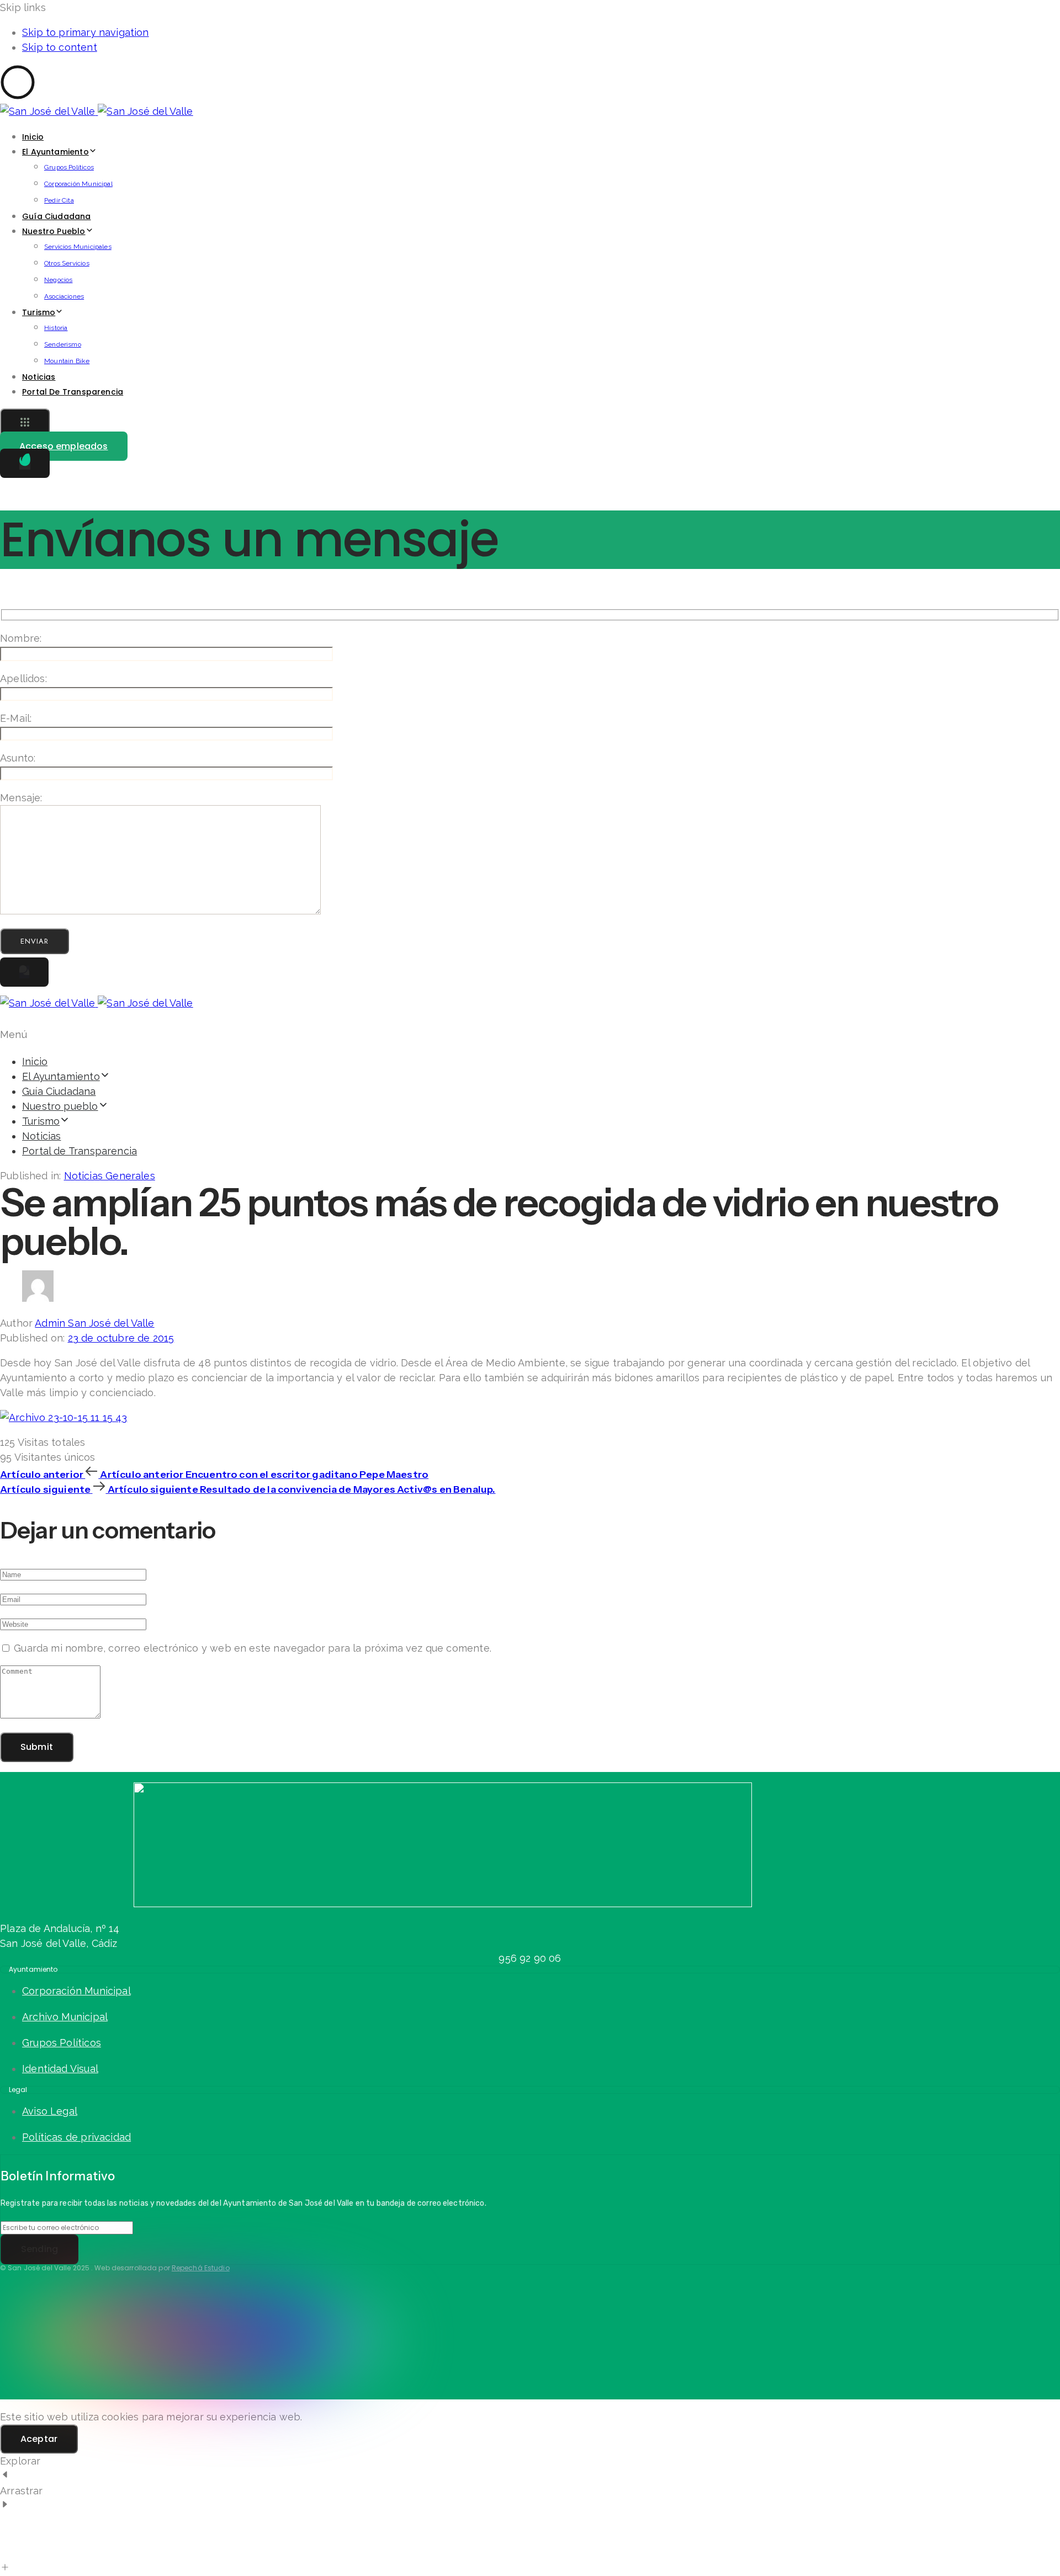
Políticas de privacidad (76, 2137)
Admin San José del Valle (94, 1323)
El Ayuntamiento (55, 152)
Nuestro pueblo (54, 231)
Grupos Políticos (69, 167)
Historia (56, 328)
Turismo (39, 312)
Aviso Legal (50, 2111)
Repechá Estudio (201, 2268)
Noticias (39, 377)
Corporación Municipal (78, 184)
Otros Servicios (67, 263)
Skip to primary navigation (86, 32)
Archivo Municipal (65, 2017)
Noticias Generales (110, 1176)
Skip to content (60, 47)
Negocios (58, 280)
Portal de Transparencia (73, 392)
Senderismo (63, 344)
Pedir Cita (59, 200)
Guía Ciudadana (57, 216)
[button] (25, 423)
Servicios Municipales (78, 247)
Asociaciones (64, 296)
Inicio (33, 137)
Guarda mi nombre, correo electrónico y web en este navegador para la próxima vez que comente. (253, 1648)
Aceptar (39, 2439)
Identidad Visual (60, 2069)
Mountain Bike (67, 361)
